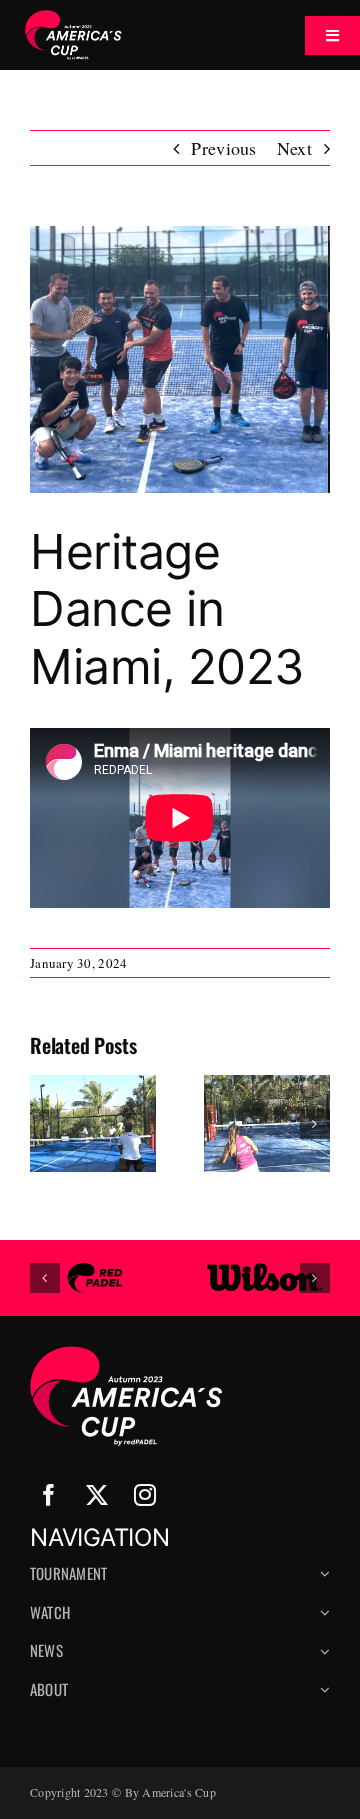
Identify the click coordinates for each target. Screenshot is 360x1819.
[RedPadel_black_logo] (95, 1272)
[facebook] (49, 1495)
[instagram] (145, 1495)
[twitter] (97, 1495)
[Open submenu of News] (322, 1658)
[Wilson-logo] (265, 1272)
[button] (45, 1124)
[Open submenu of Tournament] (322, 1581)
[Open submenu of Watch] (322, 1620)
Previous (223, 148)
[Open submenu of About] (322, 1697)
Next (294, 148)
